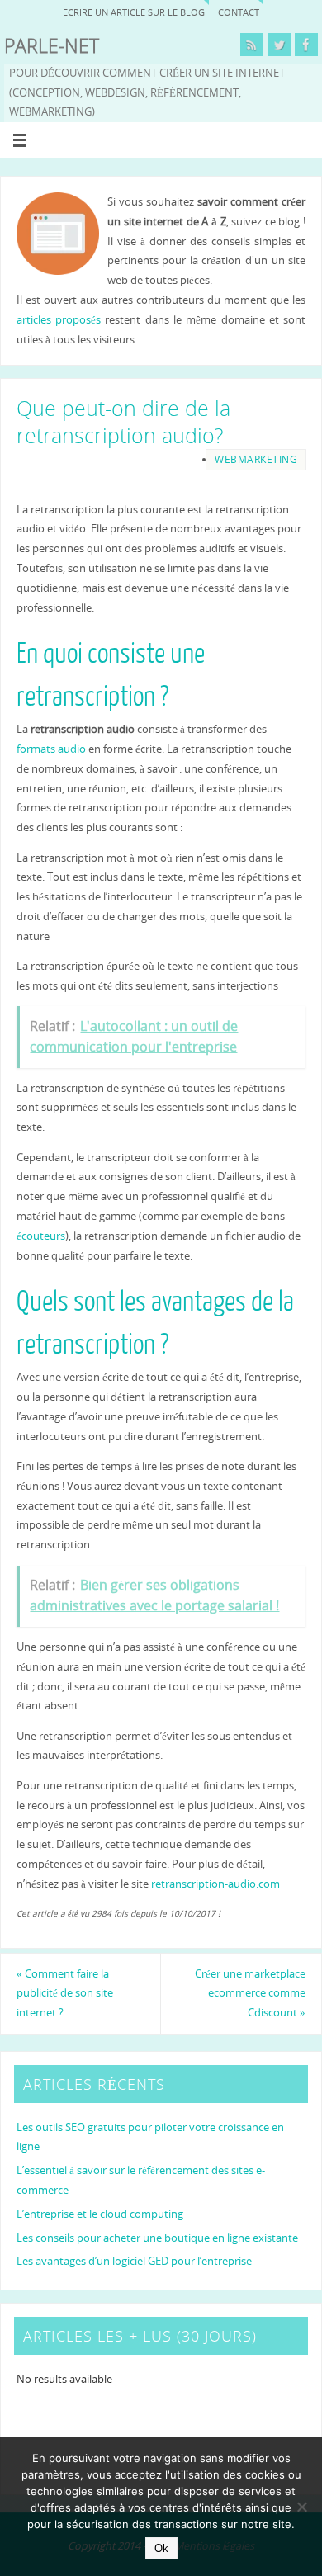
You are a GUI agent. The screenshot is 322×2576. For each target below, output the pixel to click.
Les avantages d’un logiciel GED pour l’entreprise (134, 2261)
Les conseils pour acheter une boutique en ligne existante (157, 2238)
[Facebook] (306, 45)
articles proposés (59, 320)
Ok (161, 2548)
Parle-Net (52, 46)
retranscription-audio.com (215, 1884)
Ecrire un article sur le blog (134, 12)
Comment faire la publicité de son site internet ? (65, 1994)
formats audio (51, 749)
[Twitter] (279, 45)
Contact (239, 12)
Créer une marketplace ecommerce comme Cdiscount (250, 1994)
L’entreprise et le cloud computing (100, 2214)
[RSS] (252, 45)
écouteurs (41, 1236)
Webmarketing (256, 459)
